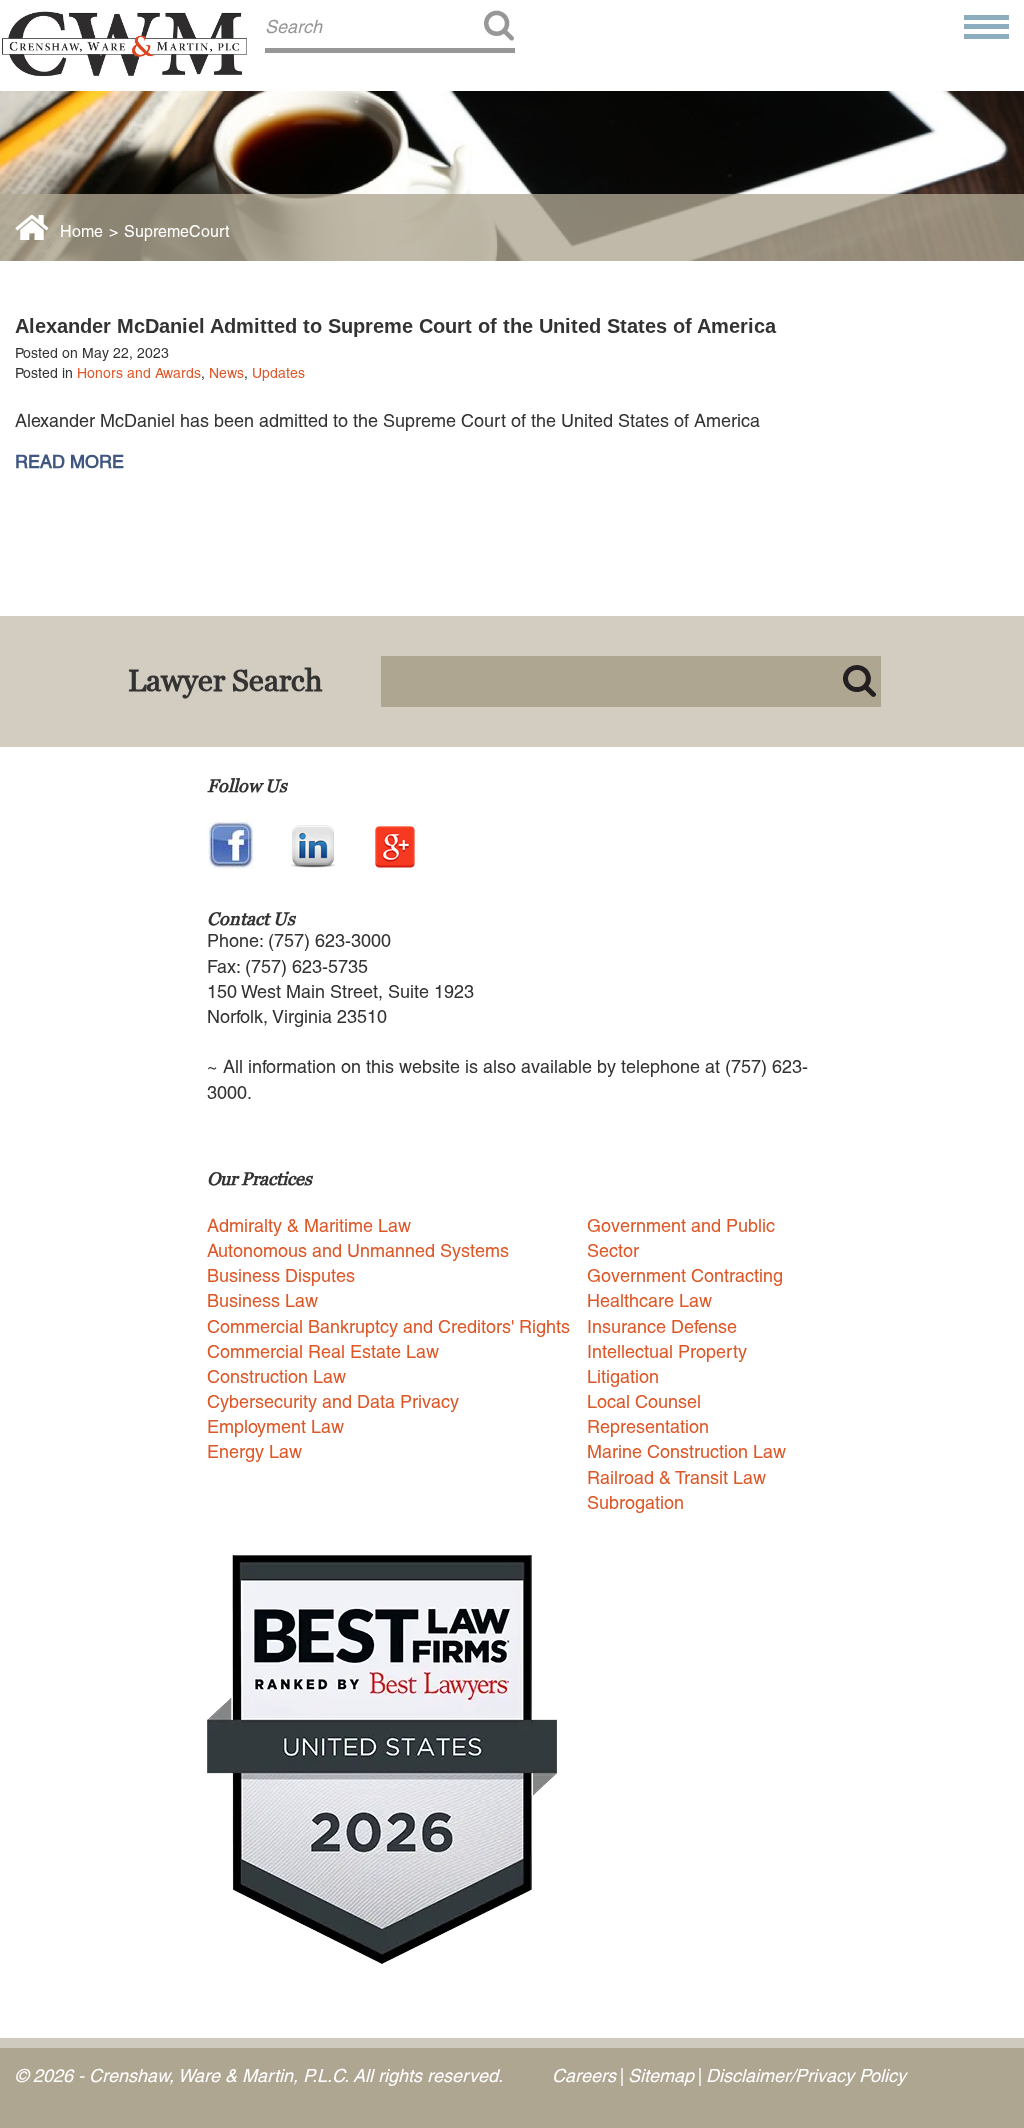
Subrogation (635, 1502)
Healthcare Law (649, 1300)
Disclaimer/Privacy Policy (806, 2075)
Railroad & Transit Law (676, 1477)
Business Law (262, 1300)
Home (81, 231)
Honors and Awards (139, 373)
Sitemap (661, 2075)
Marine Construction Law (686, 1451)
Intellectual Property (667, 1351)
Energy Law (254, 1451)
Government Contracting (685, 1275)
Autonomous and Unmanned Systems (358, 1250)
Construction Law (276, 1376)
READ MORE (69, 462)
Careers (584, 2075)
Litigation (623, 1376)
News (226, 373)
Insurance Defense (662, 1326)
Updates (278, 373)
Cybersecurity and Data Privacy (333, 1401)
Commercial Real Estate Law (323, 1351)
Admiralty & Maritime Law (309, 1225)
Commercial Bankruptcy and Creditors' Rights (388, 1326)
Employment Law (275, 1426)
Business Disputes (281, 1275)
